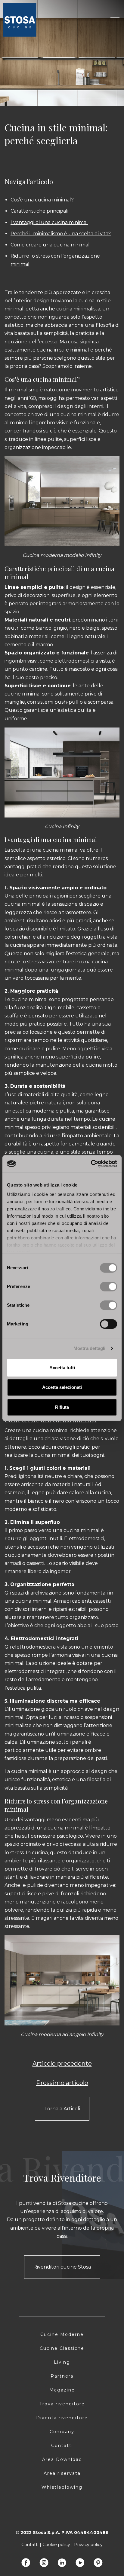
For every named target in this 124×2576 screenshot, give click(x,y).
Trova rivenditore (62, 2404)
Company (62, 2432)
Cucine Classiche (62, 2348)
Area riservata (62, 2473)
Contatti (62, 2446)
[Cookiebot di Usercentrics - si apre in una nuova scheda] (91, 1164)
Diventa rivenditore (62, 2418)
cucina (87, 301)
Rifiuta (62, 1407)
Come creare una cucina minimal (50, 245)
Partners (62, 2376)
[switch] (108, 1286)
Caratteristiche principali (39, 211)
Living (62, 2362)
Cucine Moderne (62, 2334)
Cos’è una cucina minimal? (42, 200)
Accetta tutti (62, 1368)
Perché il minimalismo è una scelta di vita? (61, 234)
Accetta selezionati (62, 1387)
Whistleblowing (62, 2487)
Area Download (62, 2459)
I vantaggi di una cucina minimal (49, 222)
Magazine (62, 2390)
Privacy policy (88, 2545)
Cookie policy (56, 2545)
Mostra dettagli (90, 1348)
